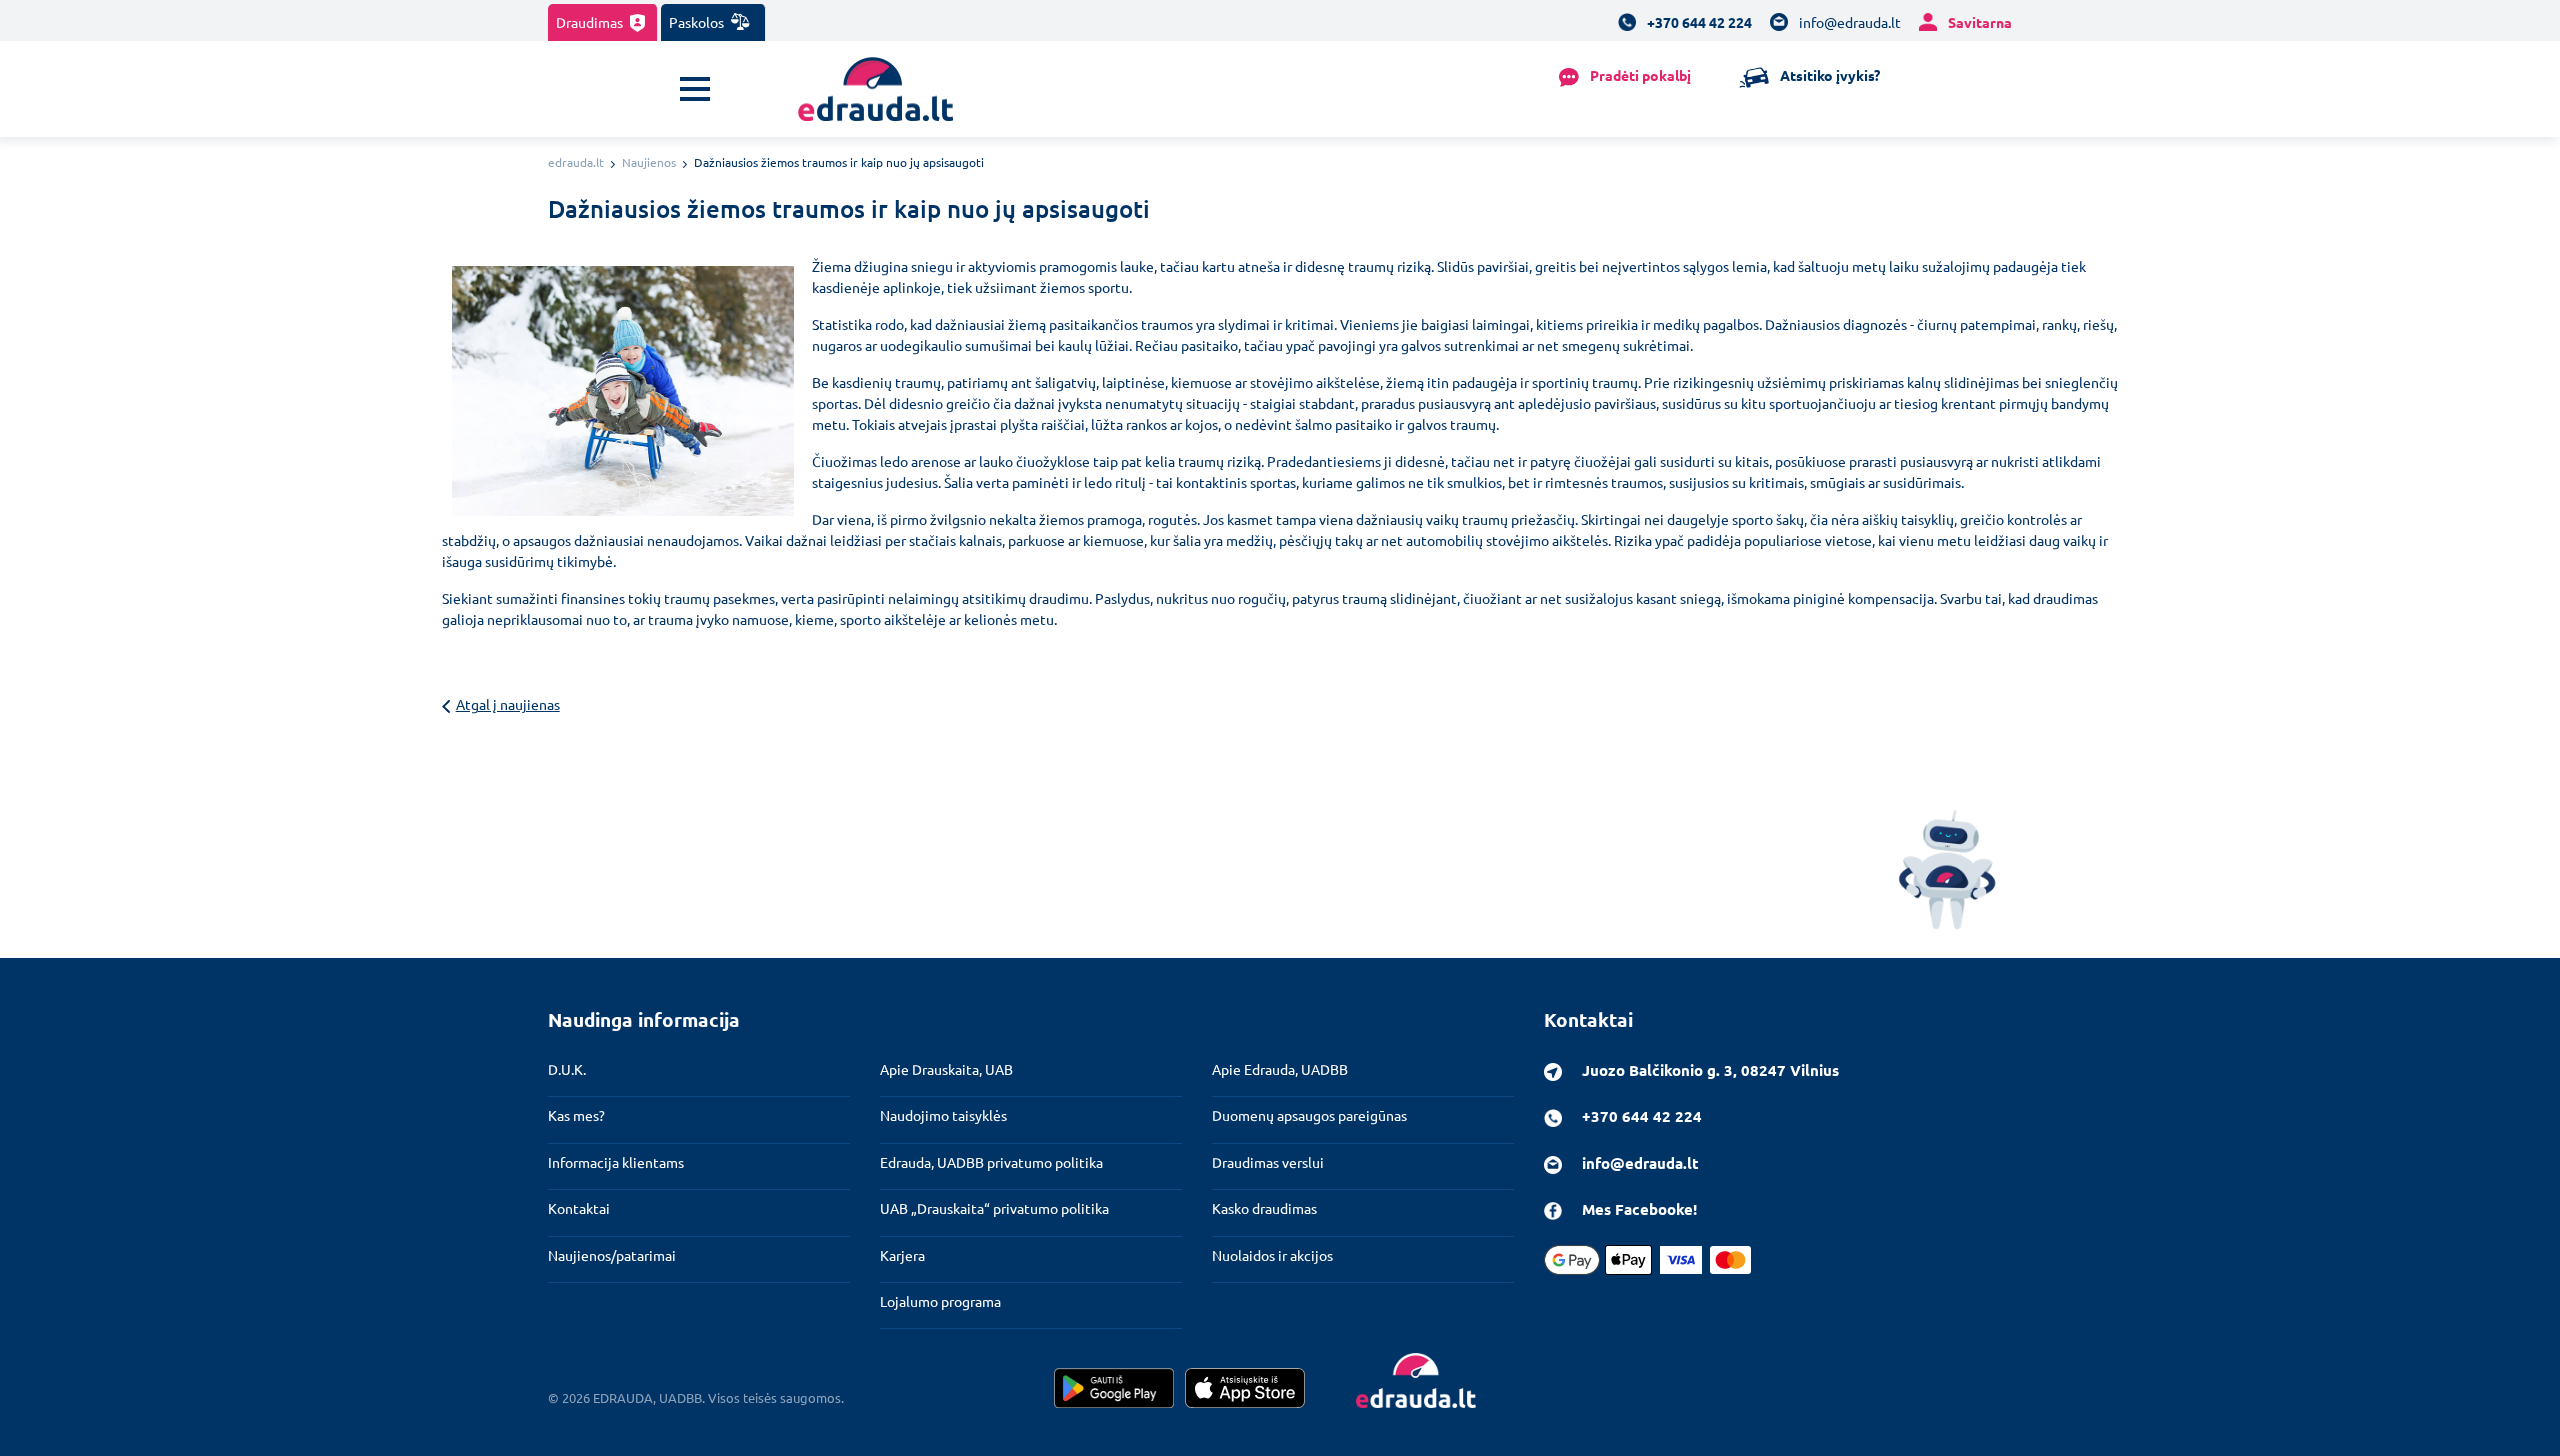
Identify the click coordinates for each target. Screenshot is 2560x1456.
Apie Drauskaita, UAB (946, 1069)
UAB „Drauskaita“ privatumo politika (994, 1208)
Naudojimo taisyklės (943, 1115)
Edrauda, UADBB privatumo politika (991, 1162)
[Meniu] (695, 89)
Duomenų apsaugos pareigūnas (1309, 1115)
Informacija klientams (616, 1162)
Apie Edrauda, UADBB (1280, 1069)
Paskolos (698, 22)
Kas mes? (576, 1115)
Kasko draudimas (1264, 1208)
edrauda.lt (576, 162)
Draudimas (591, 22)
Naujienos (649, 162)
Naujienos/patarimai (612, 1255)
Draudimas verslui (1268, 1162)
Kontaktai (579, 1208)
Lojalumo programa (940, 1301)
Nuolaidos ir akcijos (1272, 1255)
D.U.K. (567, 1069)
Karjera (902, 1255)
